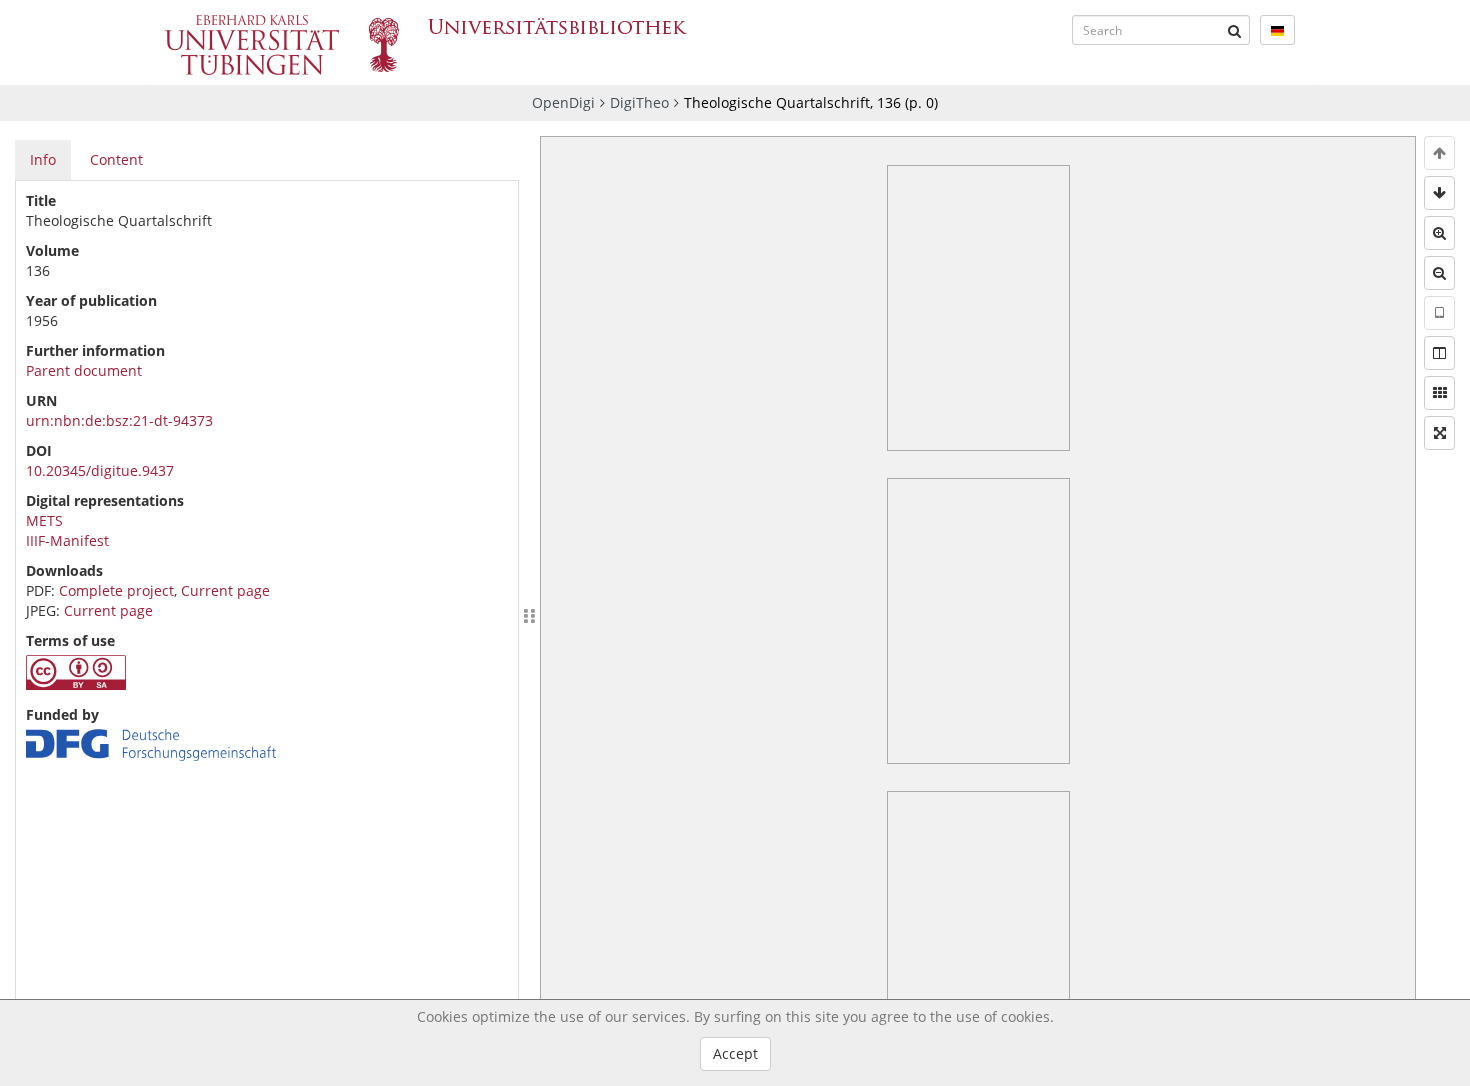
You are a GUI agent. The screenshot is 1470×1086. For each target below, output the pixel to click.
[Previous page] (1439, 153)
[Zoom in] (1439, 233)
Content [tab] (116, 159)
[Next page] (1439, 193)
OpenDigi (563, 102)
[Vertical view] (1439, 313)
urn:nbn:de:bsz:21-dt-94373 (119, 420)
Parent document (84, 370)
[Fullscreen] (1439, 433)
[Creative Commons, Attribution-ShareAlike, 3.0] (76, 684)
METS (44, 520)
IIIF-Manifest (67, 540)
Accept (735, 1053)
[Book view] (1439, 353)
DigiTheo (639, 102)
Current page (225, 590)
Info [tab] (43, 159)
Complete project (116, 590)
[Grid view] (1439, 393)
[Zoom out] (1439, 273)
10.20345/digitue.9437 (100, 470)
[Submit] (1235, 30)
